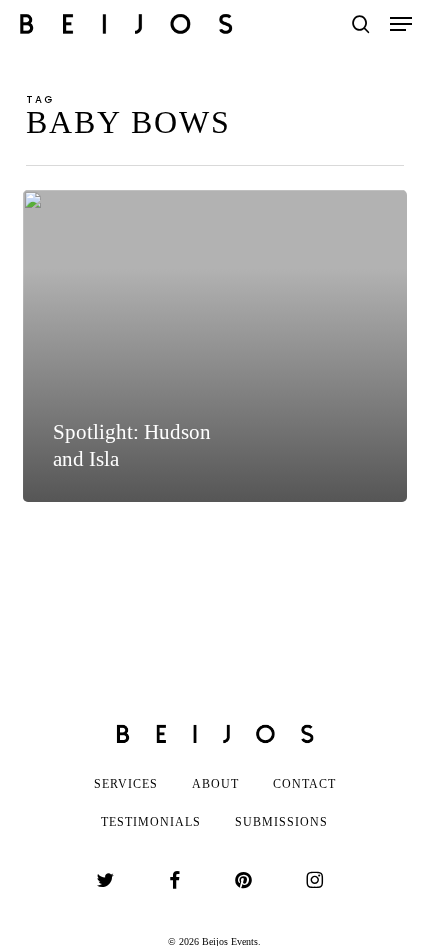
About (215, 784)
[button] (401, 24)
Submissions (281, 822)
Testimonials (151, 822)
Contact (304, 784)
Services (126, 784)
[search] (361, 24)
